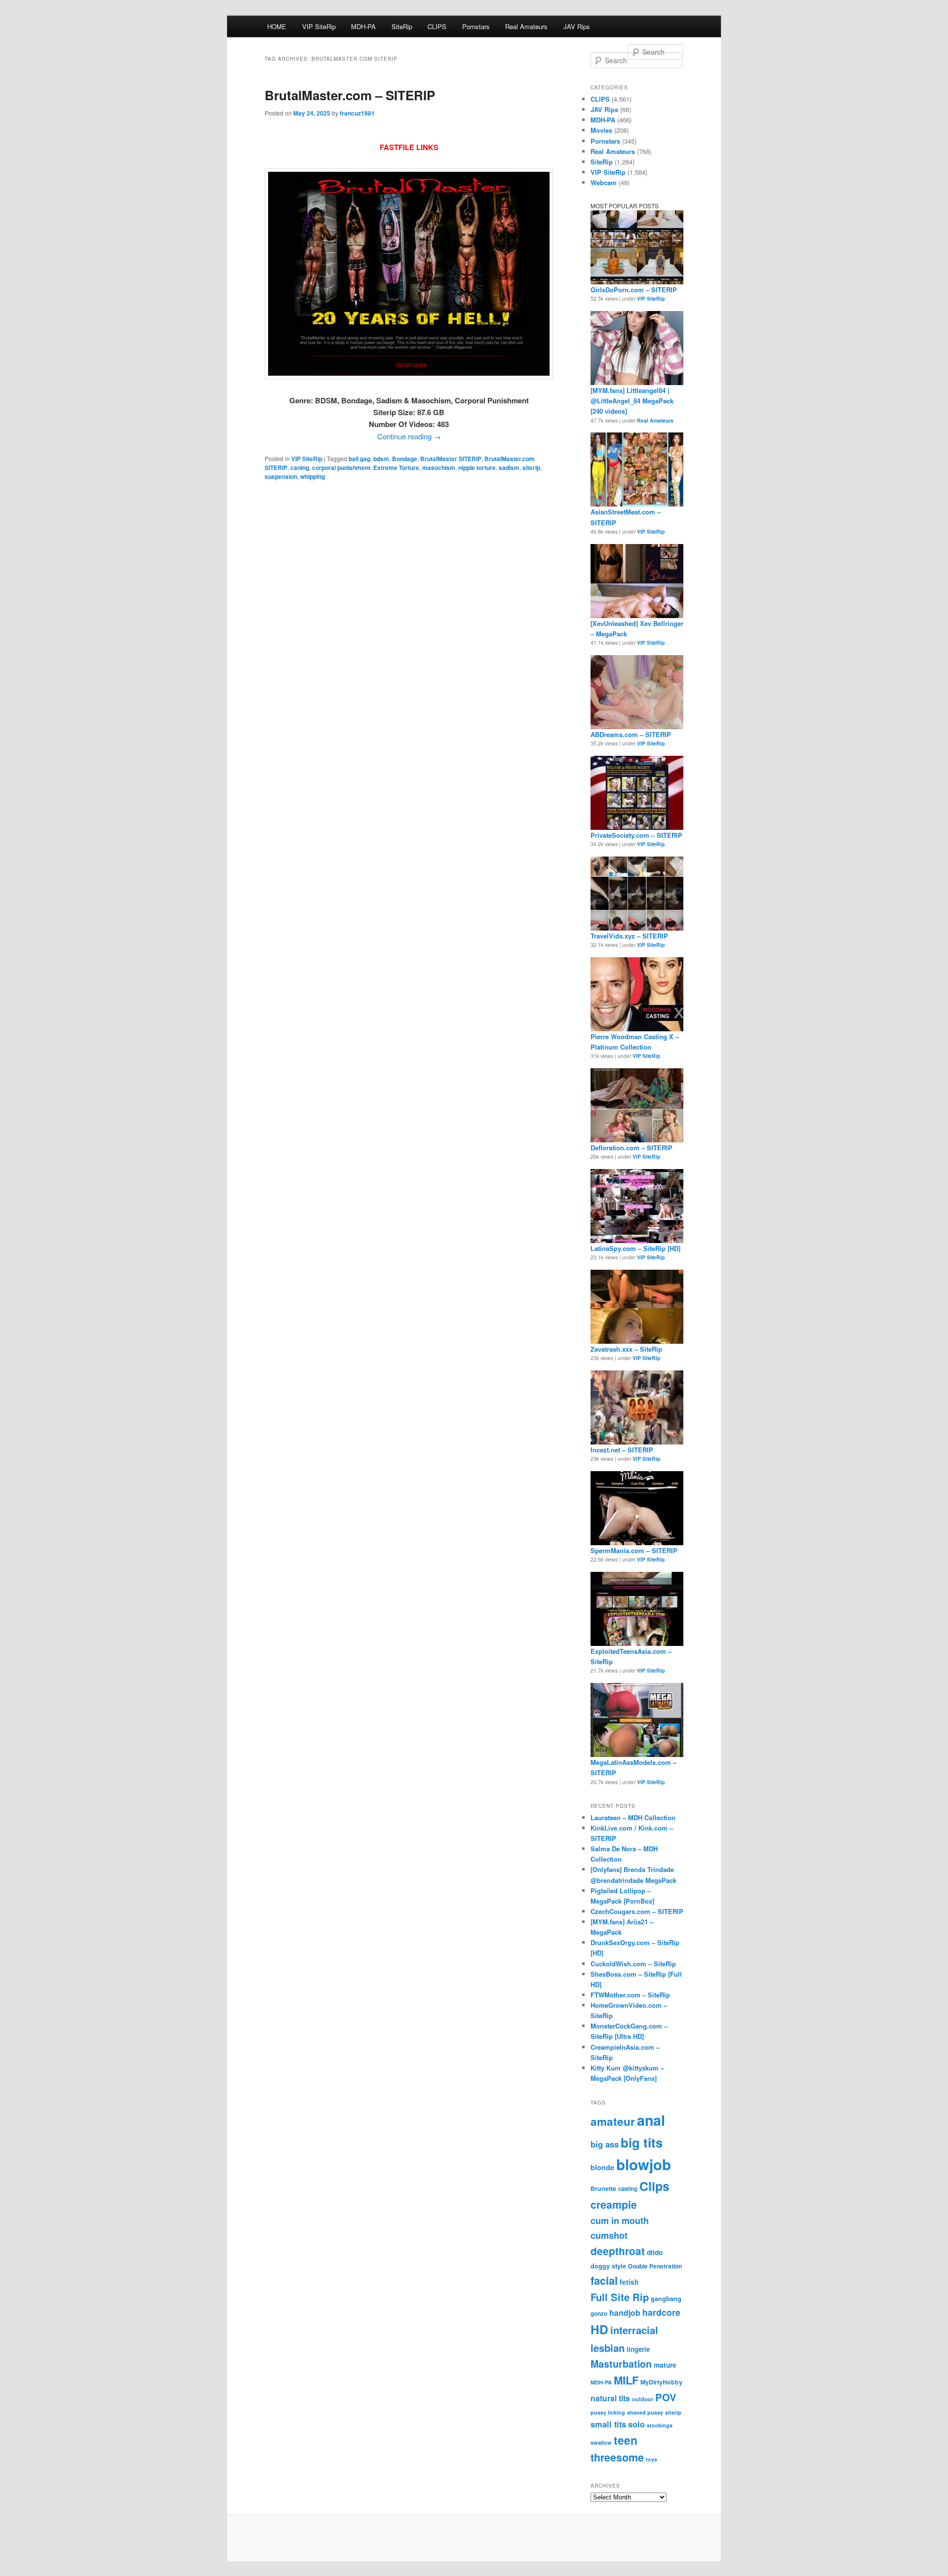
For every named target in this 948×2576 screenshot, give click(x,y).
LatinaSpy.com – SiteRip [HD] (635, 1248)
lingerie (638, 2349)
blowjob (644, 2164)
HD (599, 2329)
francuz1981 (357, 113)
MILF (626, 2380)
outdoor (643, 2399)
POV (666, 2397)
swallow (601, 2442)
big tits (642, 2142)
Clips (654, 2186)
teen (626, 2440)
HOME (277, 26)
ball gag (359, 459)
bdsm (381, 459)
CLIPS (437, 26)
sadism (509, 468)
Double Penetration (655, 2266)
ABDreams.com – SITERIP (631, 734)
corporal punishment (341, 468)
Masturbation (621, 2364)
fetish (629, 2282)
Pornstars (476, 26)
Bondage (405, 459)
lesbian (608, 2348)
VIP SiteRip (319, 26)
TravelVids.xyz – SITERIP (629, 936)
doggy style (608, 2266)
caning (300, 468)
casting (628, 2189)
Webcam (604, 182)
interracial (634, 2330)
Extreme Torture (396, 468)
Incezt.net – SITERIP (622, 1450)
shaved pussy (645, 2412)
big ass (605, 2144)
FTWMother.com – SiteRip (630, 1995)
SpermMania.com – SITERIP (634, 1550)
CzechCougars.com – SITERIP (637, 1911)
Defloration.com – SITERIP (632, 1148)
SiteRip (402, 26)
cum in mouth (620, 2221)
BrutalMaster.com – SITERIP (350, 95)
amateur (613, 2121)
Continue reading (409, 436)
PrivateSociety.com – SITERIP (636, 835)
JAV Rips (577, 26)
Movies (601, 130)
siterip (531, 468)
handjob (625, 2313)
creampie (614, 2205)
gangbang (666, 2299)
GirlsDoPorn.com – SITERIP (634, 290)
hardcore (661, 2312)
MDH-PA (363, 26)
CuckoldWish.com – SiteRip (633, 1964)
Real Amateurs (526, 26)
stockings (660, 2425)
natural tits (610, 2398)
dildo (655, 2252)
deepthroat (618, 2251)
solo (636, 2424)
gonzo (599, 2314)
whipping (313, 476)
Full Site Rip (620, 2297)
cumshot (609, 2235)
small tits (608, 2424)
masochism (439, 468)
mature (665, 2365)
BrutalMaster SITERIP (451, 459)
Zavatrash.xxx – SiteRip (626, 1349)
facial (604, 2280)
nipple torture (477, 468)
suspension (281, 476)
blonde (602, 2167)
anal (651, 2120)
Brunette (603, 2188)
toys (652, 2459)
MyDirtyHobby (661, 2382)
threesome (617, 2457)
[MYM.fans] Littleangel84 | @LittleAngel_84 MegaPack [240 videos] (632, 401)
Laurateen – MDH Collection (633, 1817)
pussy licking (608, 2412)
